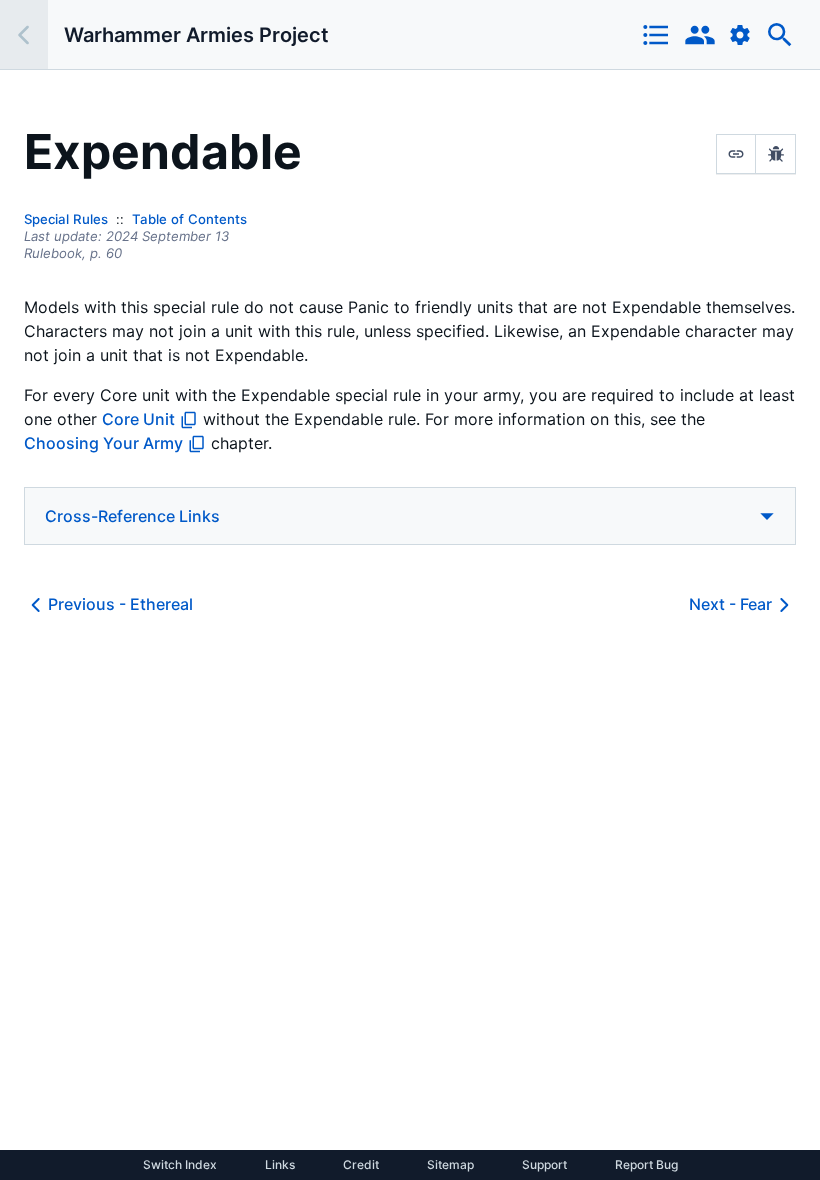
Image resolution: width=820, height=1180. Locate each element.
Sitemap (450, 1165)
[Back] (24, 34)
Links (280, 1165)
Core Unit (138, 419)
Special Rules (66, 219)
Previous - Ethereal (120, 604)
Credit (361, 1165)
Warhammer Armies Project (196, 35)
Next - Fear (730, 604)
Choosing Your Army (103, 443)
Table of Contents (189, 219)
